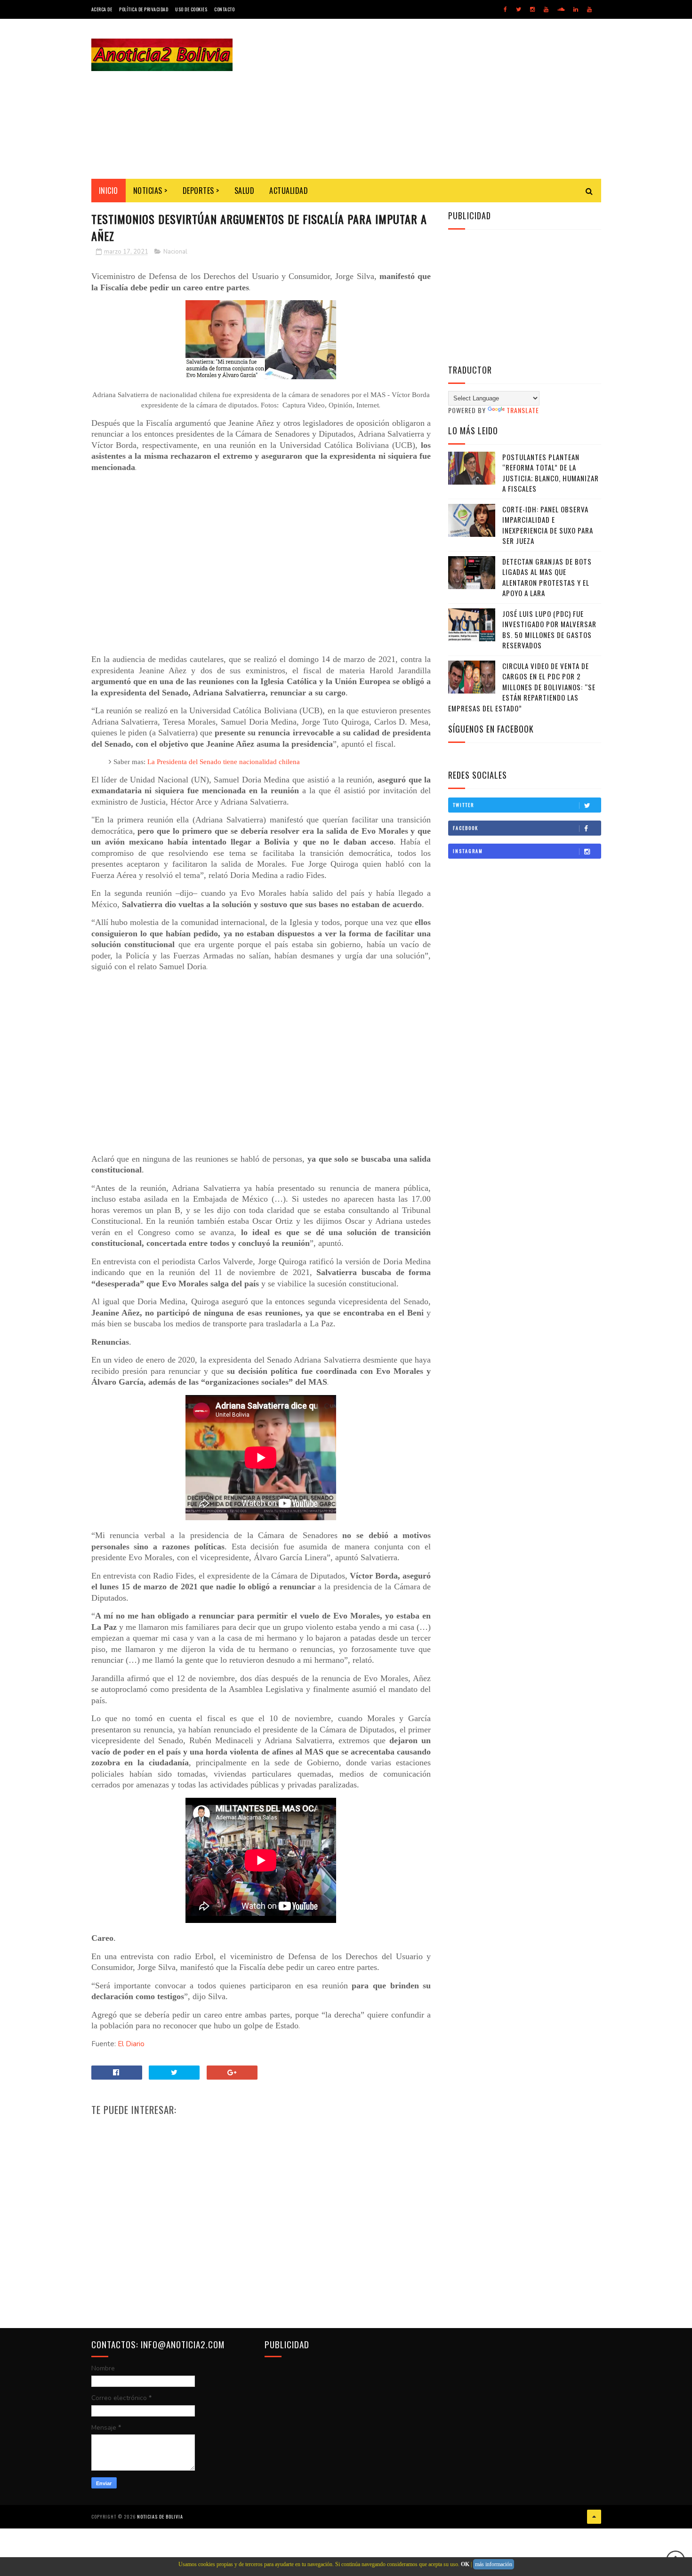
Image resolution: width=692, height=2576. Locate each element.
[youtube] (546, 9)
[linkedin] (576, 9)
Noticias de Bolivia (160, 2516)
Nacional (175, 252)
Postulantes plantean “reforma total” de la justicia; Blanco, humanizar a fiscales (551, 473)
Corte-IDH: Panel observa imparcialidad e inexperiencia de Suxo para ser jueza (548, 525)
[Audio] (561, 9)
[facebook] (505, 9)
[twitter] (519, 9)
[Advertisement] (430, 99)
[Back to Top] (594, 2517)
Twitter (463, 805)
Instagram (468, 851)
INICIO (109, 191)
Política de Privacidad (144, 9)
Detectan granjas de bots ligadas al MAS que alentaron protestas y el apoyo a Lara (547, 577)
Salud (245, 191)
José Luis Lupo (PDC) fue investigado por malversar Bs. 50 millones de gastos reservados (549, 630)
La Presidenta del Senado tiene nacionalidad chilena (224, 762)
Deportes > (201, 191)
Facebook (466, 828)
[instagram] (532, 9)
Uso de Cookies (191, 9)
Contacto (224, 9)
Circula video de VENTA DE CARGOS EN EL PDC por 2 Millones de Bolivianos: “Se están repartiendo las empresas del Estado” (522, 687)
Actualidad (289, 191)
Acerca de (102, 9)
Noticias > (150, 191)
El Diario (131, 2044)
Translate (523, 410)
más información (494, 2564)
